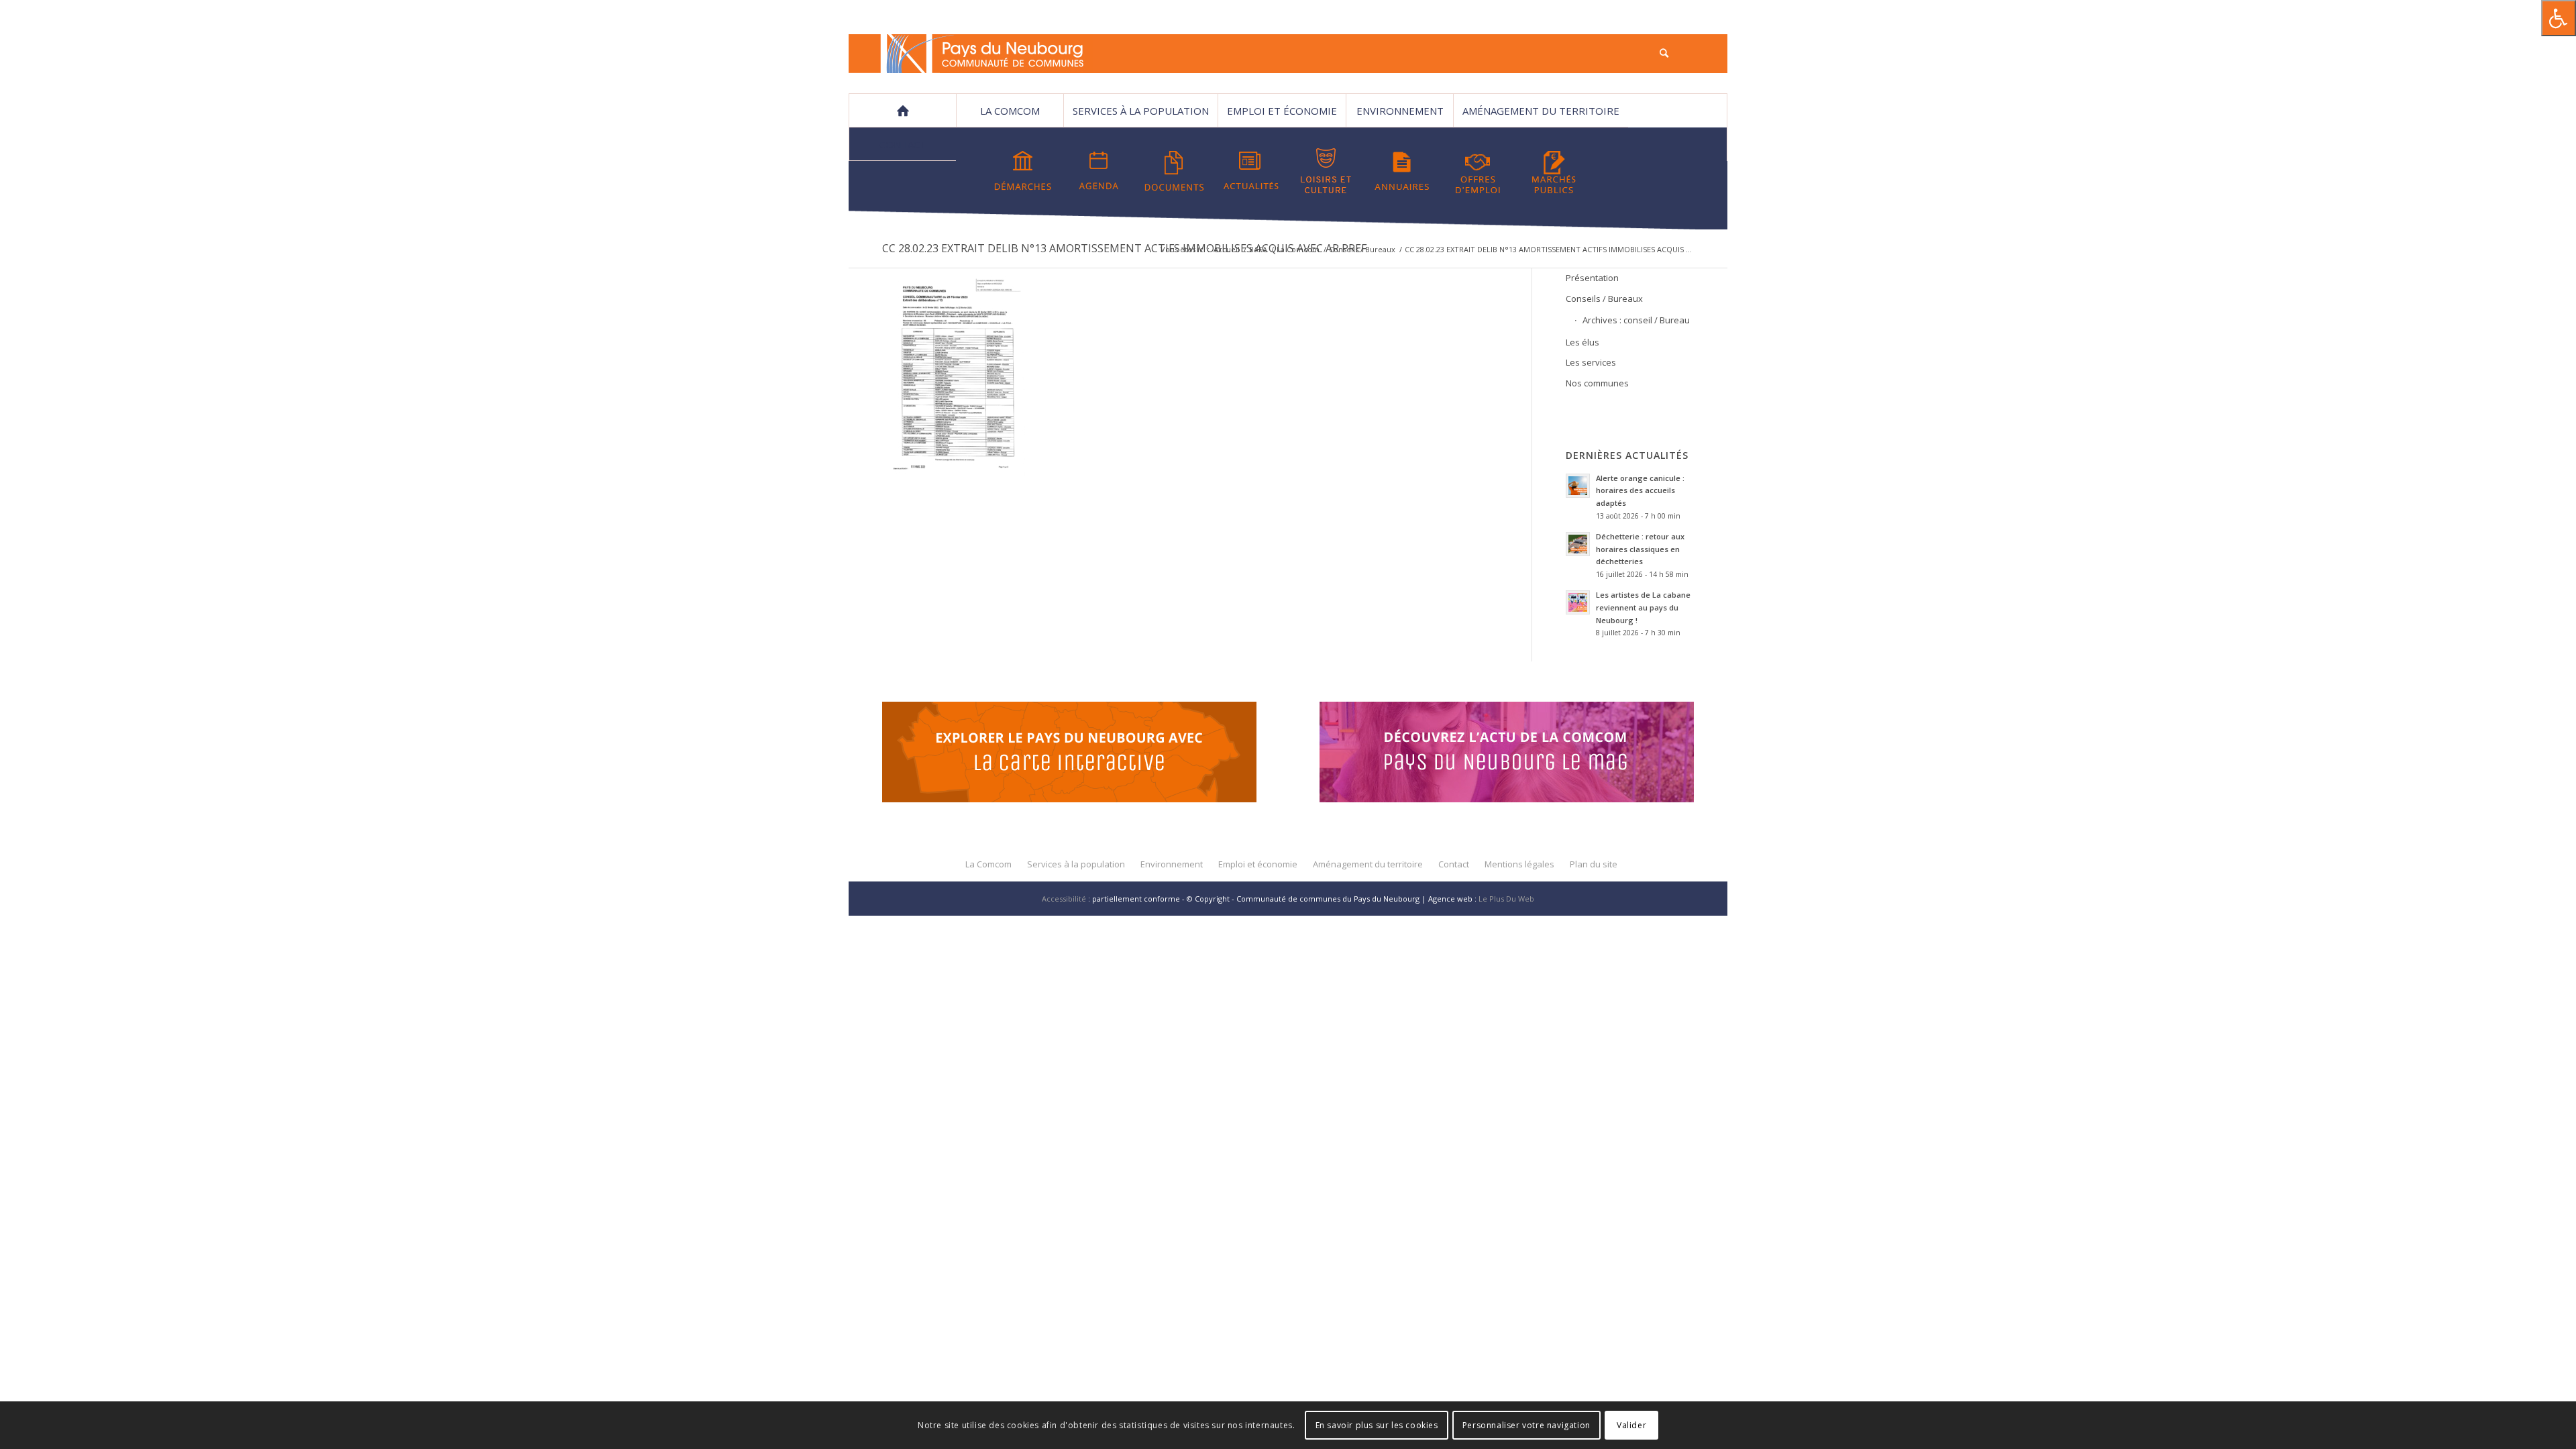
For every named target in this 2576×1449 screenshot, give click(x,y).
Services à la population (1141, 111)
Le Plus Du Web (1506, 899)
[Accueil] (902, 111)
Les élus (1582, 342)
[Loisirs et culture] (1326, 171)
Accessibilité (1064, 899)
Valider (1631, 1425)
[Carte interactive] (1069, 754)
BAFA (1258, 249)
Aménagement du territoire (1541, 111)
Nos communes (1597, 383)
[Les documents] (1175, 171)
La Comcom (1298, 249)
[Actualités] (1250, 171)
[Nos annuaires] (1402, 171)
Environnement (1400, 111)
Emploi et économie (1282, 111)
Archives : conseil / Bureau (1636, 320)
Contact (903, 144)
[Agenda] (1099, 171)
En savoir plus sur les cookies (1377, 1425)
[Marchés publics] (1554, 171)
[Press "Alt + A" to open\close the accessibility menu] (2559, 18)
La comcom (1010, 111)
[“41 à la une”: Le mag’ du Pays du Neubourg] (1523, 754)
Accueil (1227, 249)
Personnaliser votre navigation (1526, 1425)
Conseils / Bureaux (1362, 249)
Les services (1591, 362)
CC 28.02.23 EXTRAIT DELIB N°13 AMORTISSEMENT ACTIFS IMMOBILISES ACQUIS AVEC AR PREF (1124, 248)
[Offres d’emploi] (1478, 171)
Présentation (1592, 278)
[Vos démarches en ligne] (1023, 171)
